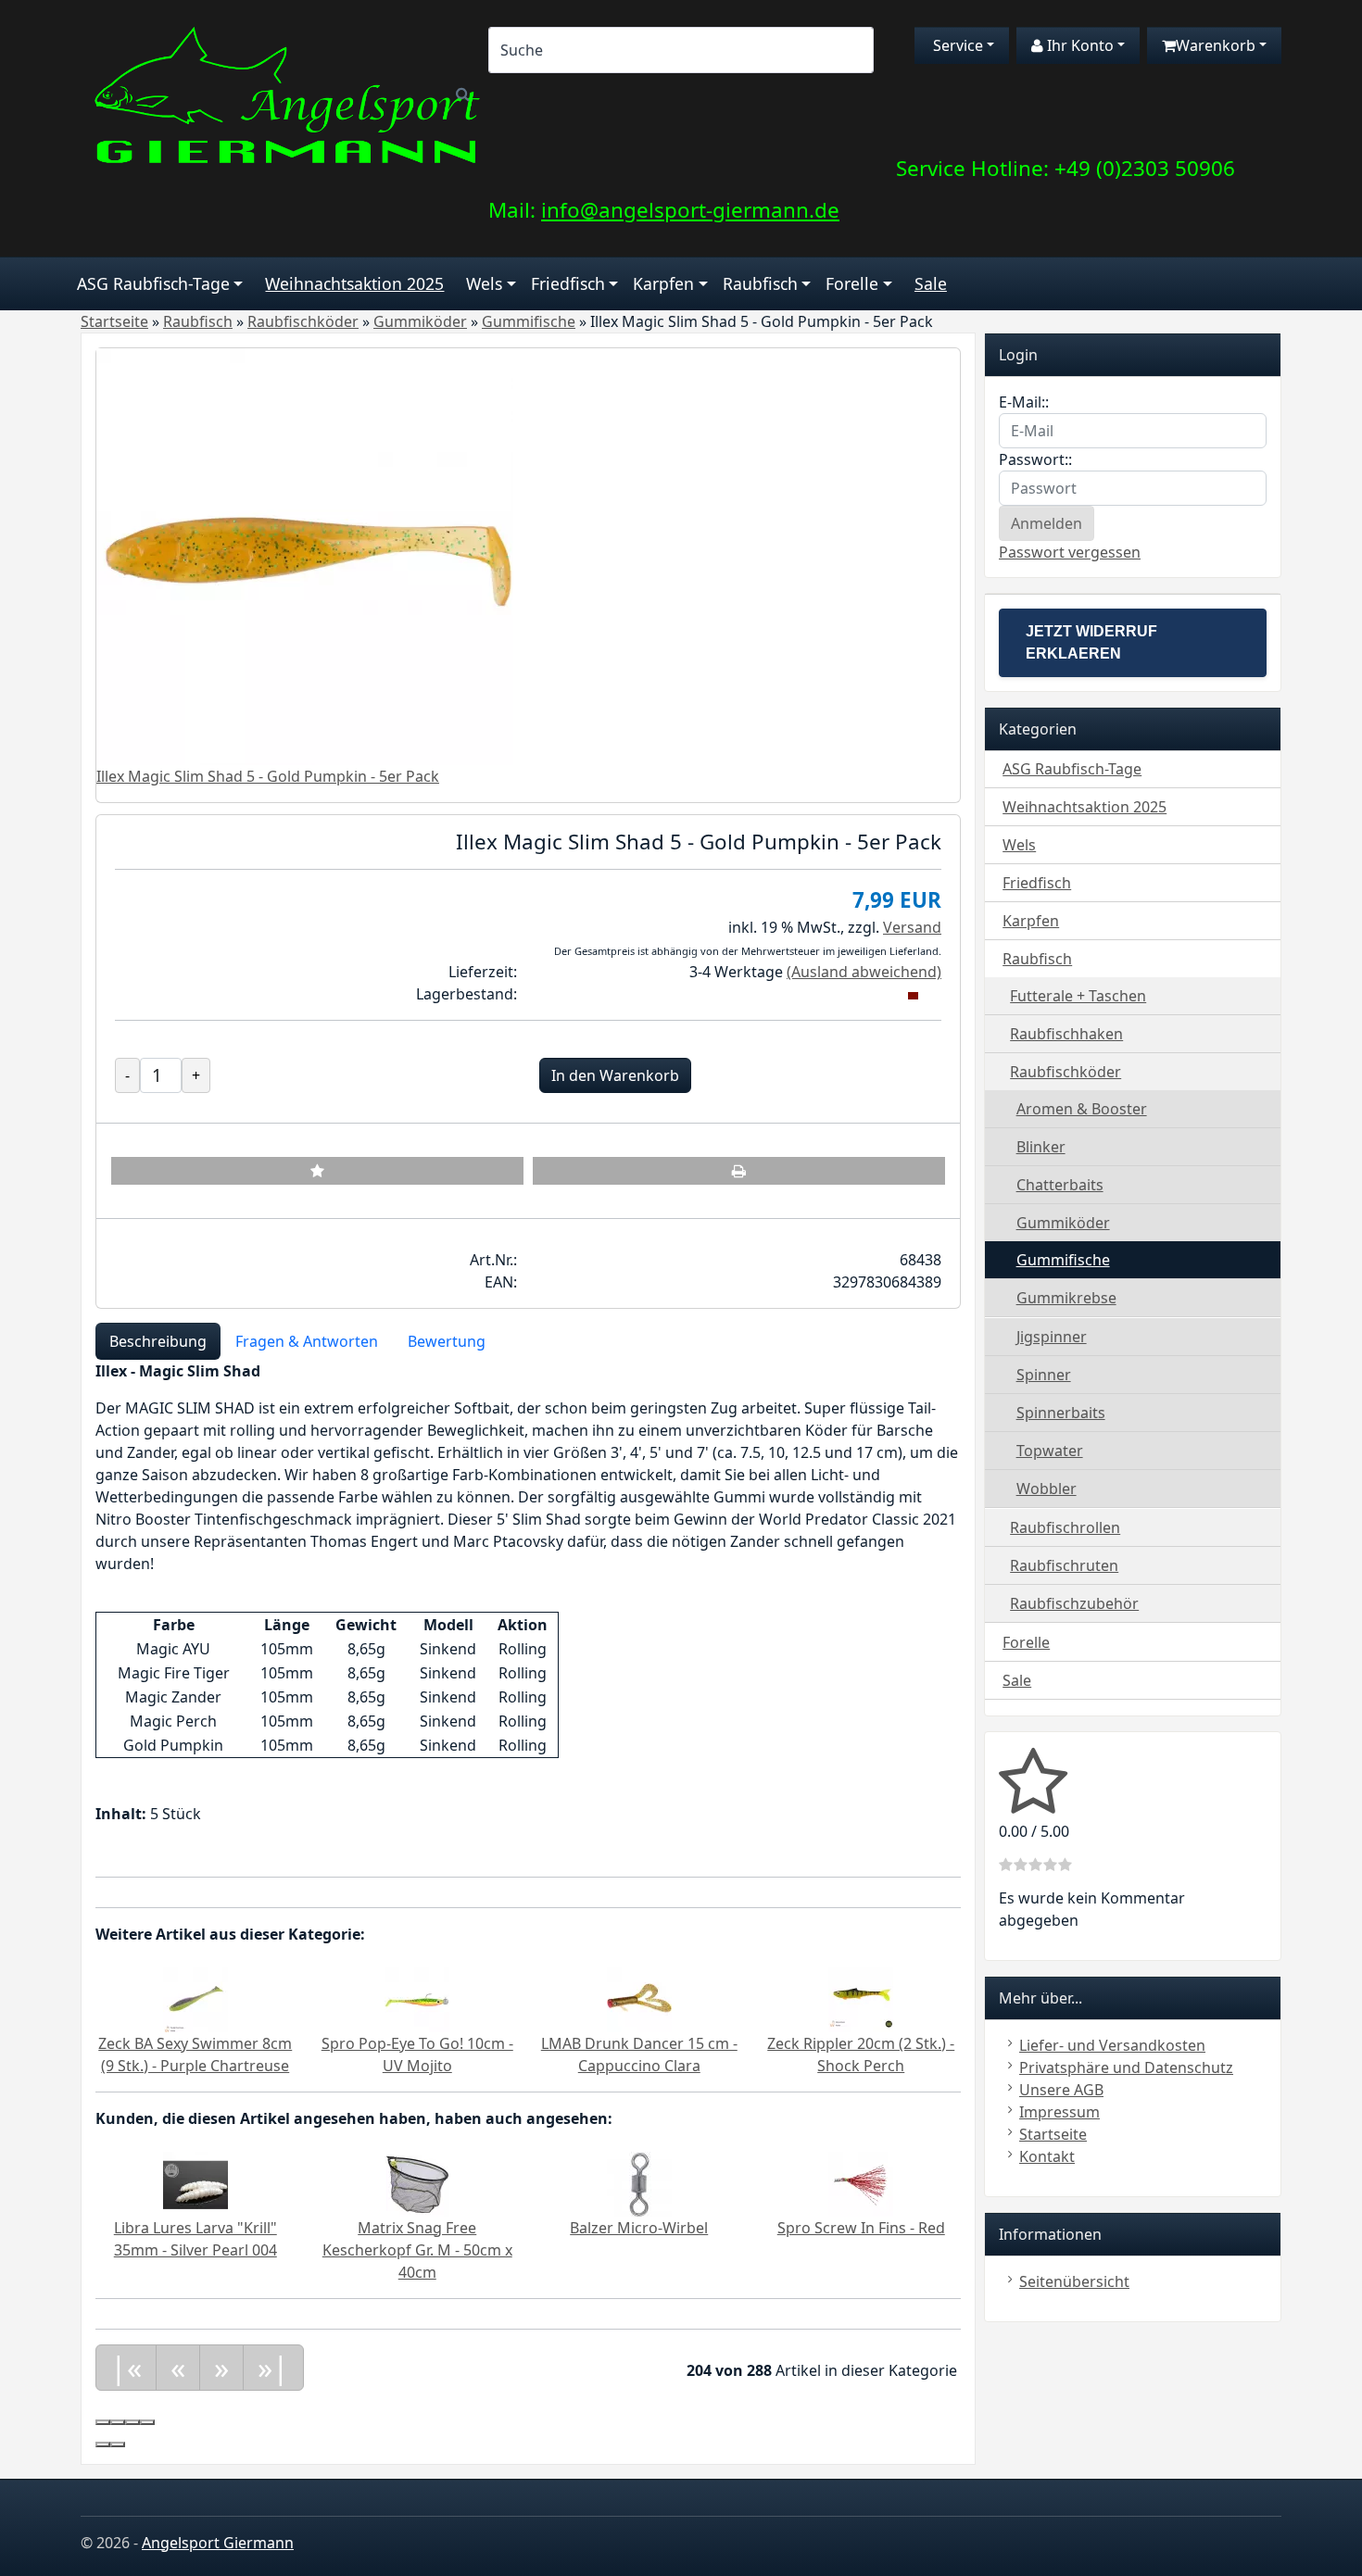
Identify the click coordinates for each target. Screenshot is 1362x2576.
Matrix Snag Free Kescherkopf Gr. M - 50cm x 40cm (417, 2250)
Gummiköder (1063, 1223)
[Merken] (317, 1171)
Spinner (1044, 1375)
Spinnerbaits (1061, 1413)
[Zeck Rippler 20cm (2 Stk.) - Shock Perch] (861, 1998)
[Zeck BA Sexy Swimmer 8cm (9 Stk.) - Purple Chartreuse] (195, 1998)
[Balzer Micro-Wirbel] (639, 2182)
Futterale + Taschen (1078, 996)
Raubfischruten (1064, 1565)
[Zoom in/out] (147, 2422)
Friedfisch (568, 283)
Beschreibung (158, 1341)
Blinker (1041, 1147)
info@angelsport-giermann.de (690, 210)
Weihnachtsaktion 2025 (354, 283)
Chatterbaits (1060, 1185)
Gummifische (1063, 1260)
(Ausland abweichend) (864, 972)
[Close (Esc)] (103, 2422)
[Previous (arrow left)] (103, 2444)
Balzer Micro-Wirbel (639, 2228)
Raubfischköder (1066, 1072)
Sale (931, 283)
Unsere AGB (1061, 2090)
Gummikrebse (1066, 1298)
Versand (912, 927)
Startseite (1053, 2134)
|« (126, 2367)
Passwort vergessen (1070, 552)
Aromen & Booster (1082, 1109)
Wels (484, 283)
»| (273, 2367)
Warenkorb (1216, 45)
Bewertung (447, 1341)
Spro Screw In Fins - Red (861, 2228)
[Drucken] (739, 1171)
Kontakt (1047, 2156)
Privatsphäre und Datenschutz (1126, 2067)
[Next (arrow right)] (118, 2444)
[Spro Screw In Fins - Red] (861, 2182)
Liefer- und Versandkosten (1112, 2045)
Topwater (1050, 1451)
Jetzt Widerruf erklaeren (1091, 642)
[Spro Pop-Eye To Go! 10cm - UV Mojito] (417, 1998)
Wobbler (1047, 1489)
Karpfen (663, 283)
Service (956, 45)
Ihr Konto (1078, 45)
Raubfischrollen (1065, 1527)
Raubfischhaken (1066, 1034)
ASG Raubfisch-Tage (153, 283)
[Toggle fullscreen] (132, 2422)
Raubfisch (760, 283)
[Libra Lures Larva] (195, 2182)
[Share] (118, 2422)
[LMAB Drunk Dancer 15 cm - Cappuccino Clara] (639, 1998)
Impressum (1059, 2112)
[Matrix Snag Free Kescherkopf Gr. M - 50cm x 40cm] (417, 2182)
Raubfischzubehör (1074, 1603)
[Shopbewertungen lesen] (1033, 1804)
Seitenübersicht (1074, 2281)
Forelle (852, 283)
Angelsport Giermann (218, 2543)
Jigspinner (1052, 1337)
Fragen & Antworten (307, 1341)
